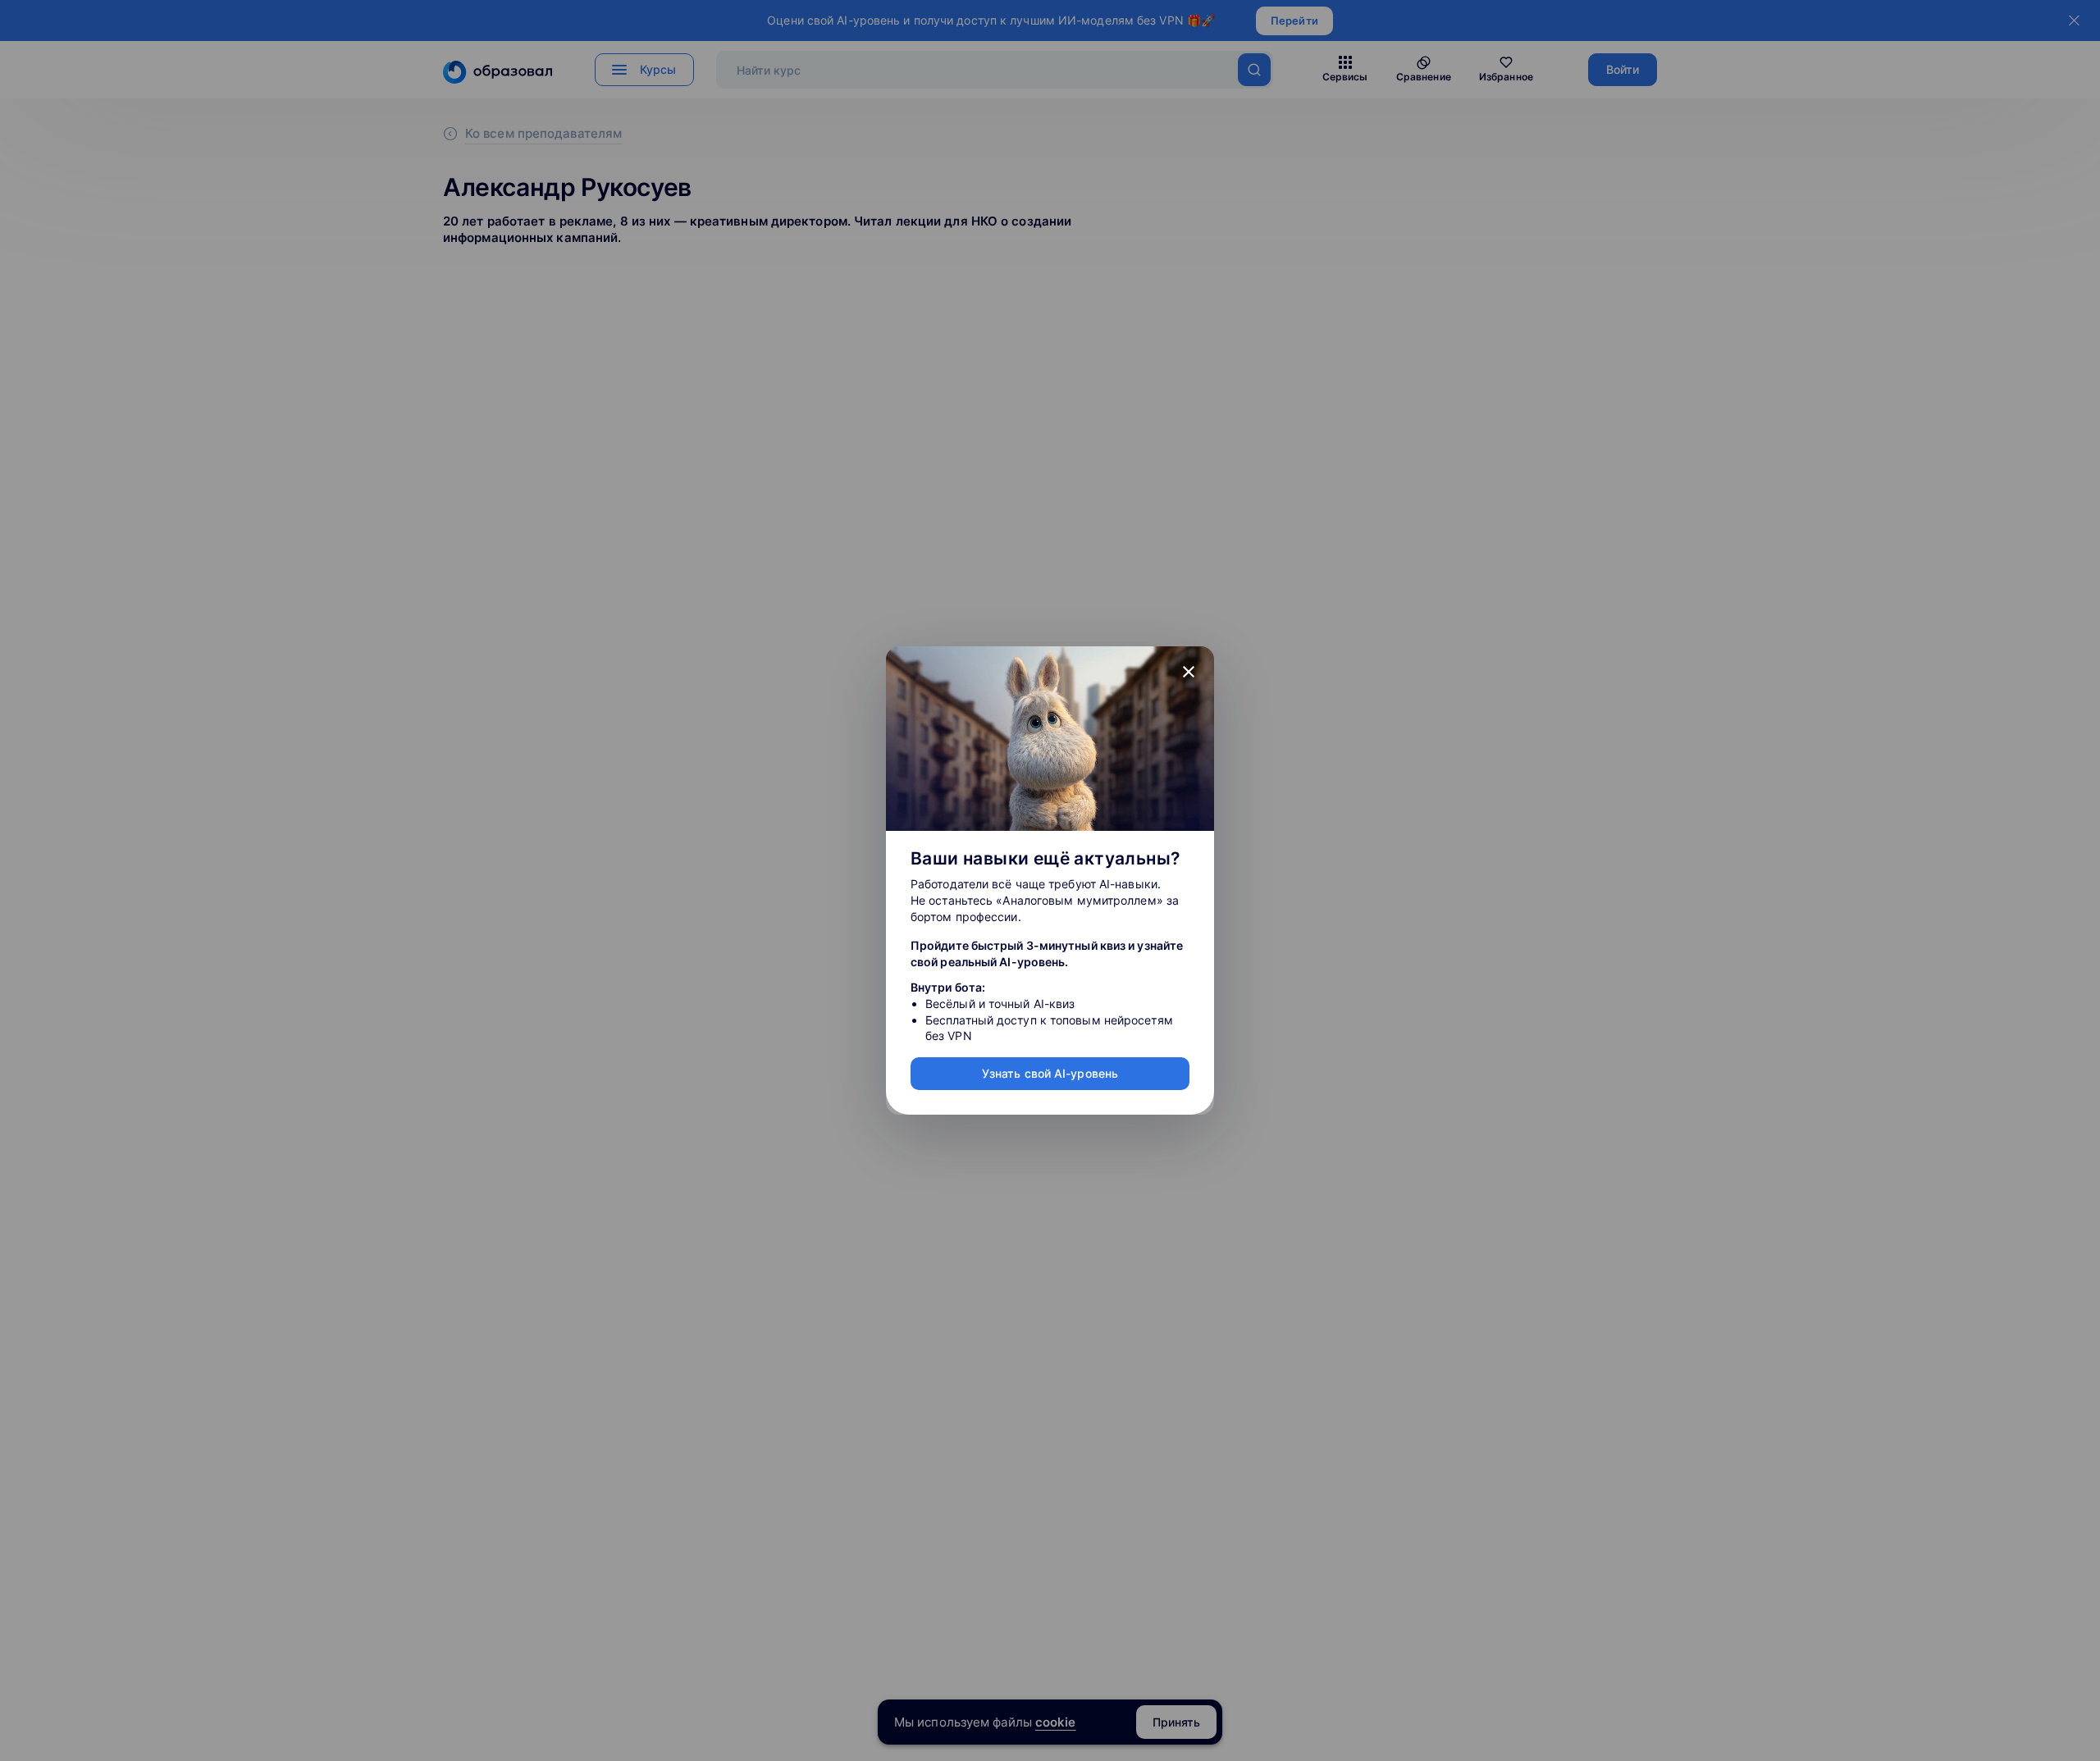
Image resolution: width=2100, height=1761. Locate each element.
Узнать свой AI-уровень (1050, 1073)
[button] (1189, 672)
